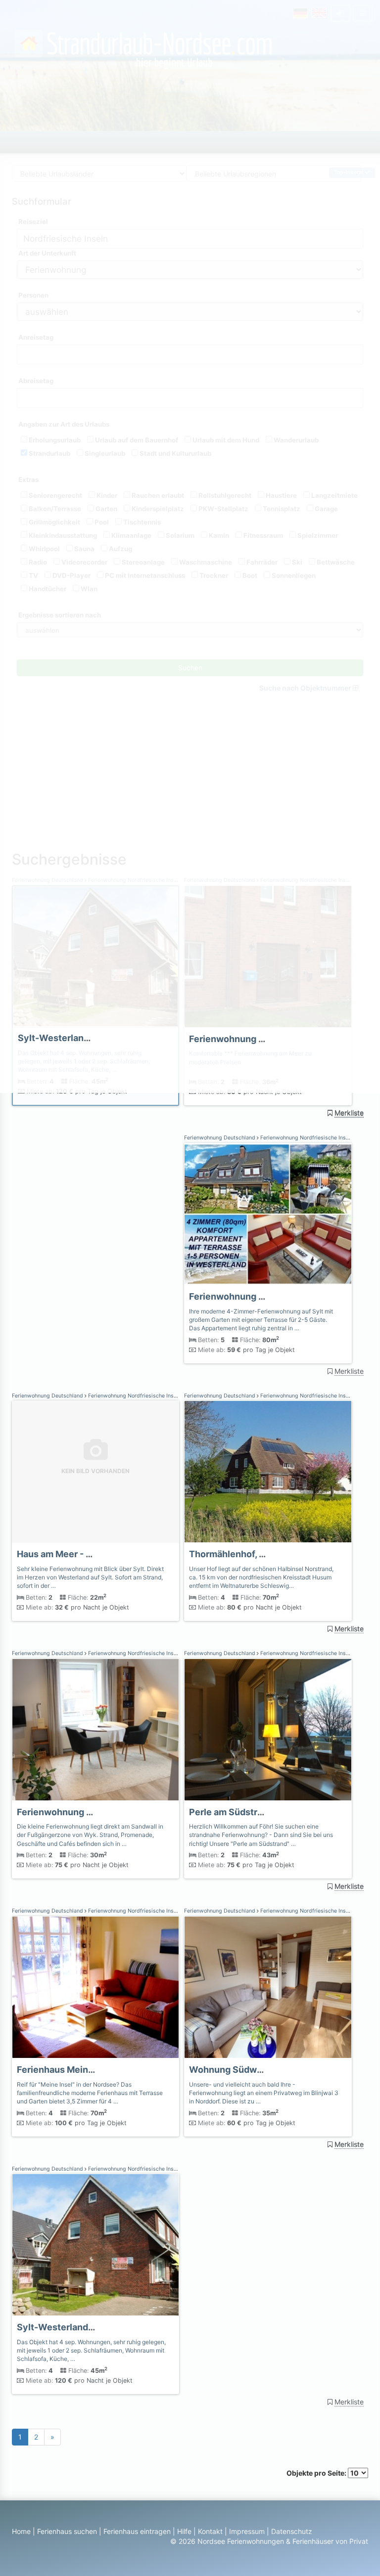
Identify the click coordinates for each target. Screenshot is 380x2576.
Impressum (247, 2531)
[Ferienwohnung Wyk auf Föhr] (95, 1730)
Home (21, 2531)
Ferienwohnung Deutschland (220, 1138)
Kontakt (210, 2531)
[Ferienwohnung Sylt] (268, 1214)
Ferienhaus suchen (67, 2531)
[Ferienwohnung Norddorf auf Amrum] (268, 1987)
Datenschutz (292, 2531)
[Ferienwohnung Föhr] (95, 1987)
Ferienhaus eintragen (137, 2531)
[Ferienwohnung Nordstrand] (268, 1472)
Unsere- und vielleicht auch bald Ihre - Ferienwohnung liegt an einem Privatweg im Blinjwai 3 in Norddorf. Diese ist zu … (264, 2093)
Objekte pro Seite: (317, 2473)
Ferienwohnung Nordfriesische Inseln (307, 1138)
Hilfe (184, 2531)
